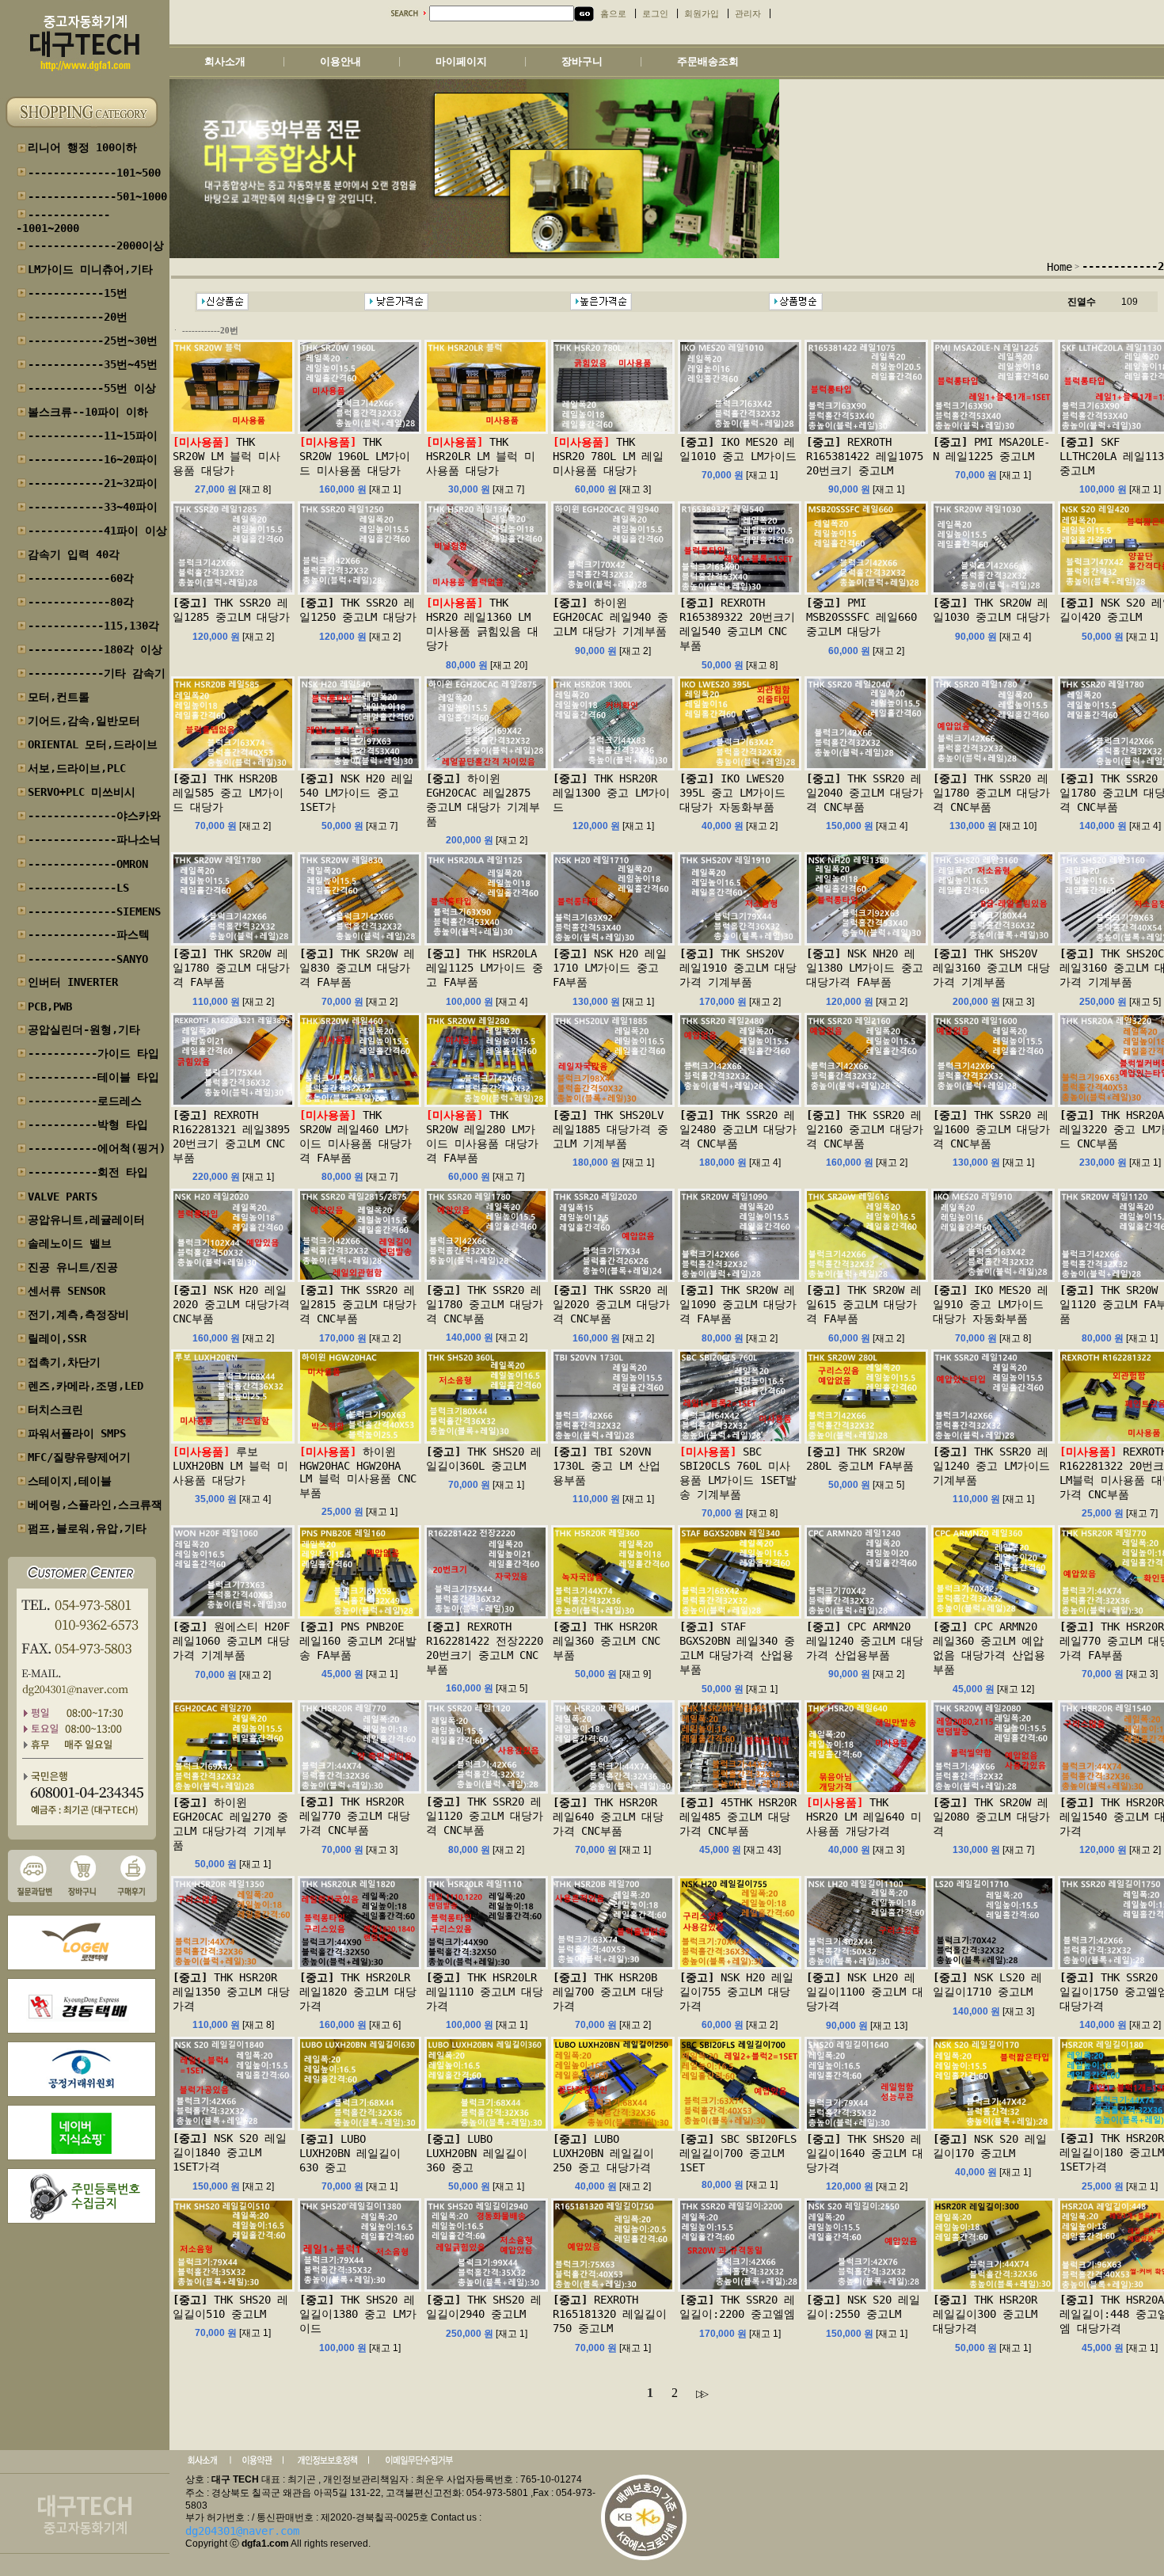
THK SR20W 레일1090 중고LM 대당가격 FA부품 (738, 1304)
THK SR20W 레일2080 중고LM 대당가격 (991, 1817)
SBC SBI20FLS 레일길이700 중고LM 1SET (738, 2153)
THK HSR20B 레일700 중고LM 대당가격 (608, 1992)
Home (1059, 267)
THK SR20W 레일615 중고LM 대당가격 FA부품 (864, 1304)
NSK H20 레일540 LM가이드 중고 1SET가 (356, 793)
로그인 (655, 14)
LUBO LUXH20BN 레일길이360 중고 (477, 2153)
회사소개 (225, 61)
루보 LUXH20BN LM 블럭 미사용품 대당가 (230, 1466)
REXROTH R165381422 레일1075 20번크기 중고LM (865, 456)
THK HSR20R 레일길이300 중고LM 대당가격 (985, 2314)
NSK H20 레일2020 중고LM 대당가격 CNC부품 (231, 1304)
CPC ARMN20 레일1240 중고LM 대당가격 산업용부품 (865, 1641)
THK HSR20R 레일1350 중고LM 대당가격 (231, 1992)
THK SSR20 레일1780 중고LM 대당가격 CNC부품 (991, 793)
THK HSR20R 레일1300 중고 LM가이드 (611, 793)
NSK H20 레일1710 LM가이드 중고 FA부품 (610, 968)
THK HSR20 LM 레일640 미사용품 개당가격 (864, 1817)
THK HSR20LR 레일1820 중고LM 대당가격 (358, 1992)
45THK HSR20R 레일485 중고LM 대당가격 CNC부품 (738, 1817)
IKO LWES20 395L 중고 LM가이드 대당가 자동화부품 (732, 793)
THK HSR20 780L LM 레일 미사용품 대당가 (608, 456)
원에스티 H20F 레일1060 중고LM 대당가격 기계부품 (231, 1641)
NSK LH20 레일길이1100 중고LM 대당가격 (865, 1992)
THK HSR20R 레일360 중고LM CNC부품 (607, 1641)
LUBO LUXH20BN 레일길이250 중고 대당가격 (603, 2153)
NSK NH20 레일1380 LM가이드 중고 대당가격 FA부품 (865, 968)
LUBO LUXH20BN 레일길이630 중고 (350, 2153)
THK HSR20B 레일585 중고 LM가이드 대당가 (228, 793)
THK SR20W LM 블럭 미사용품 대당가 (226, 456)
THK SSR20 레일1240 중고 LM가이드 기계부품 (991, 1466)
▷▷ (701, 2393)
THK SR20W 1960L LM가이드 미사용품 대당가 (355, 456)
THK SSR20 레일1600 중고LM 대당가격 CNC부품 (991, 1129)
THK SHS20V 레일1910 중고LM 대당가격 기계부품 (738, 968)
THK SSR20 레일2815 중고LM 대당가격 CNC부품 (358, 1304)
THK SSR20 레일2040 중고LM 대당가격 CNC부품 (865, 793)
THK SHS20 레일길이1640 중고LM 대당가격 (865, 2153)
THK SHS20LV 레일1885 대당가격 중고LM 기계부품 (611, 1129)
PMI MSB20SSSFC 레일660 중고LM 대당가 (862, 617)
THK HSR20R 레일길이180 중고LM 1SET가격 (1112, 2152)
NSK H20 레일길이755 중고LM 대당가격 (736, 1992)
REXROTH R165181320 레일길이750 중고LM (610, 2314)
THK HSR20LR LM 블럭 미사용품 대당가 (481, 456)
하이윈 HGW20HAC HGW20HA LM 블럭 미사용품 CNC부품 (358, 1472)
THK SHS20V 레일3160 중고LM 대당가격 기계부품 (991, 968)
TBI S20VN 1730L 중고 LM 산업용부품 (607, 1466)
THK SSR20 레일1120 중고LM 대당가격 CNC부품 (485, 1816)
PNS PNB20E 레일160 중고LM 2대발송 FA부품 (358, 1641)
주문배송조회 (708, 61)
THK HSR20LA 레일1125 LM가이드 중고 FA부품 (485, 968)
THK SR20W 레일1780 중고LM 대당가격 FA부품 (231, 968)
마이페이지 (461, 61)
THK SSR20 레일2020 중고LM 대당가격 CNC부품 (611, 1304)
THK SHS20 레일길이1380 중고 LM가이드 (358, 2314)
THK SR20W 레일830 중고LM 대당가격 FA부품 (357, 968)
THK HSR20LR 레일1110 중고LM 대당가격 (485, 1992)
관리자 (748, 14)
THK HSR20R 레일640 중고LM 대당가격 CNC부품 (608, 1817)
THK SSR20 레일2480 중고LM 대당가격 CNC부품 (738, 1129)
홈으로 (613, 14)
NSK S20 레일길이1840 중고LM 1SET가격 (230, 2152)
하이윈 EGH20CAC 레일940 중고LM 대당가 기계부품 (611, 617)
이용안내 (340, 61)
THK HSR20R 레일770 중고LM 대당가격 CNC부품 (355, 1816)
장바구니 (582, 61)
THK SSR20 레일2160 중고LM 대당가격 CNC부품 (865, 1129)
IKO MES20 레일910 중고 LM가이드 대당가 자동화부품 (991, 1304)
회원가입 (702, 14)
